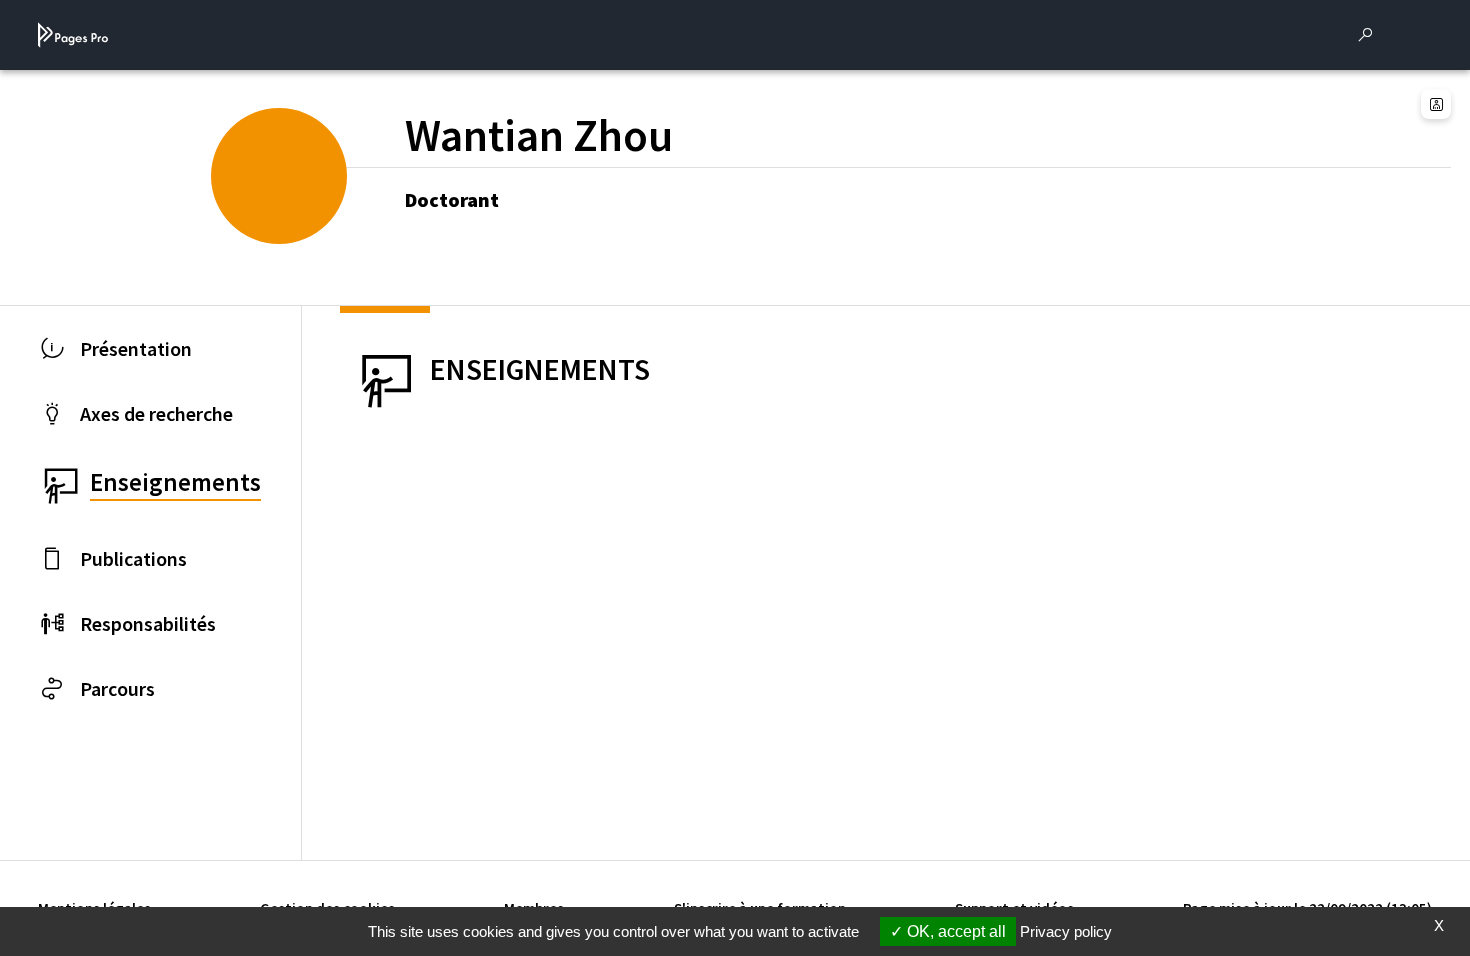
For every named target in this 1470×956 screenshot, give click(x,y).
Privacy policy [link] (1066, 931)
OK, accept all (954, 931)
